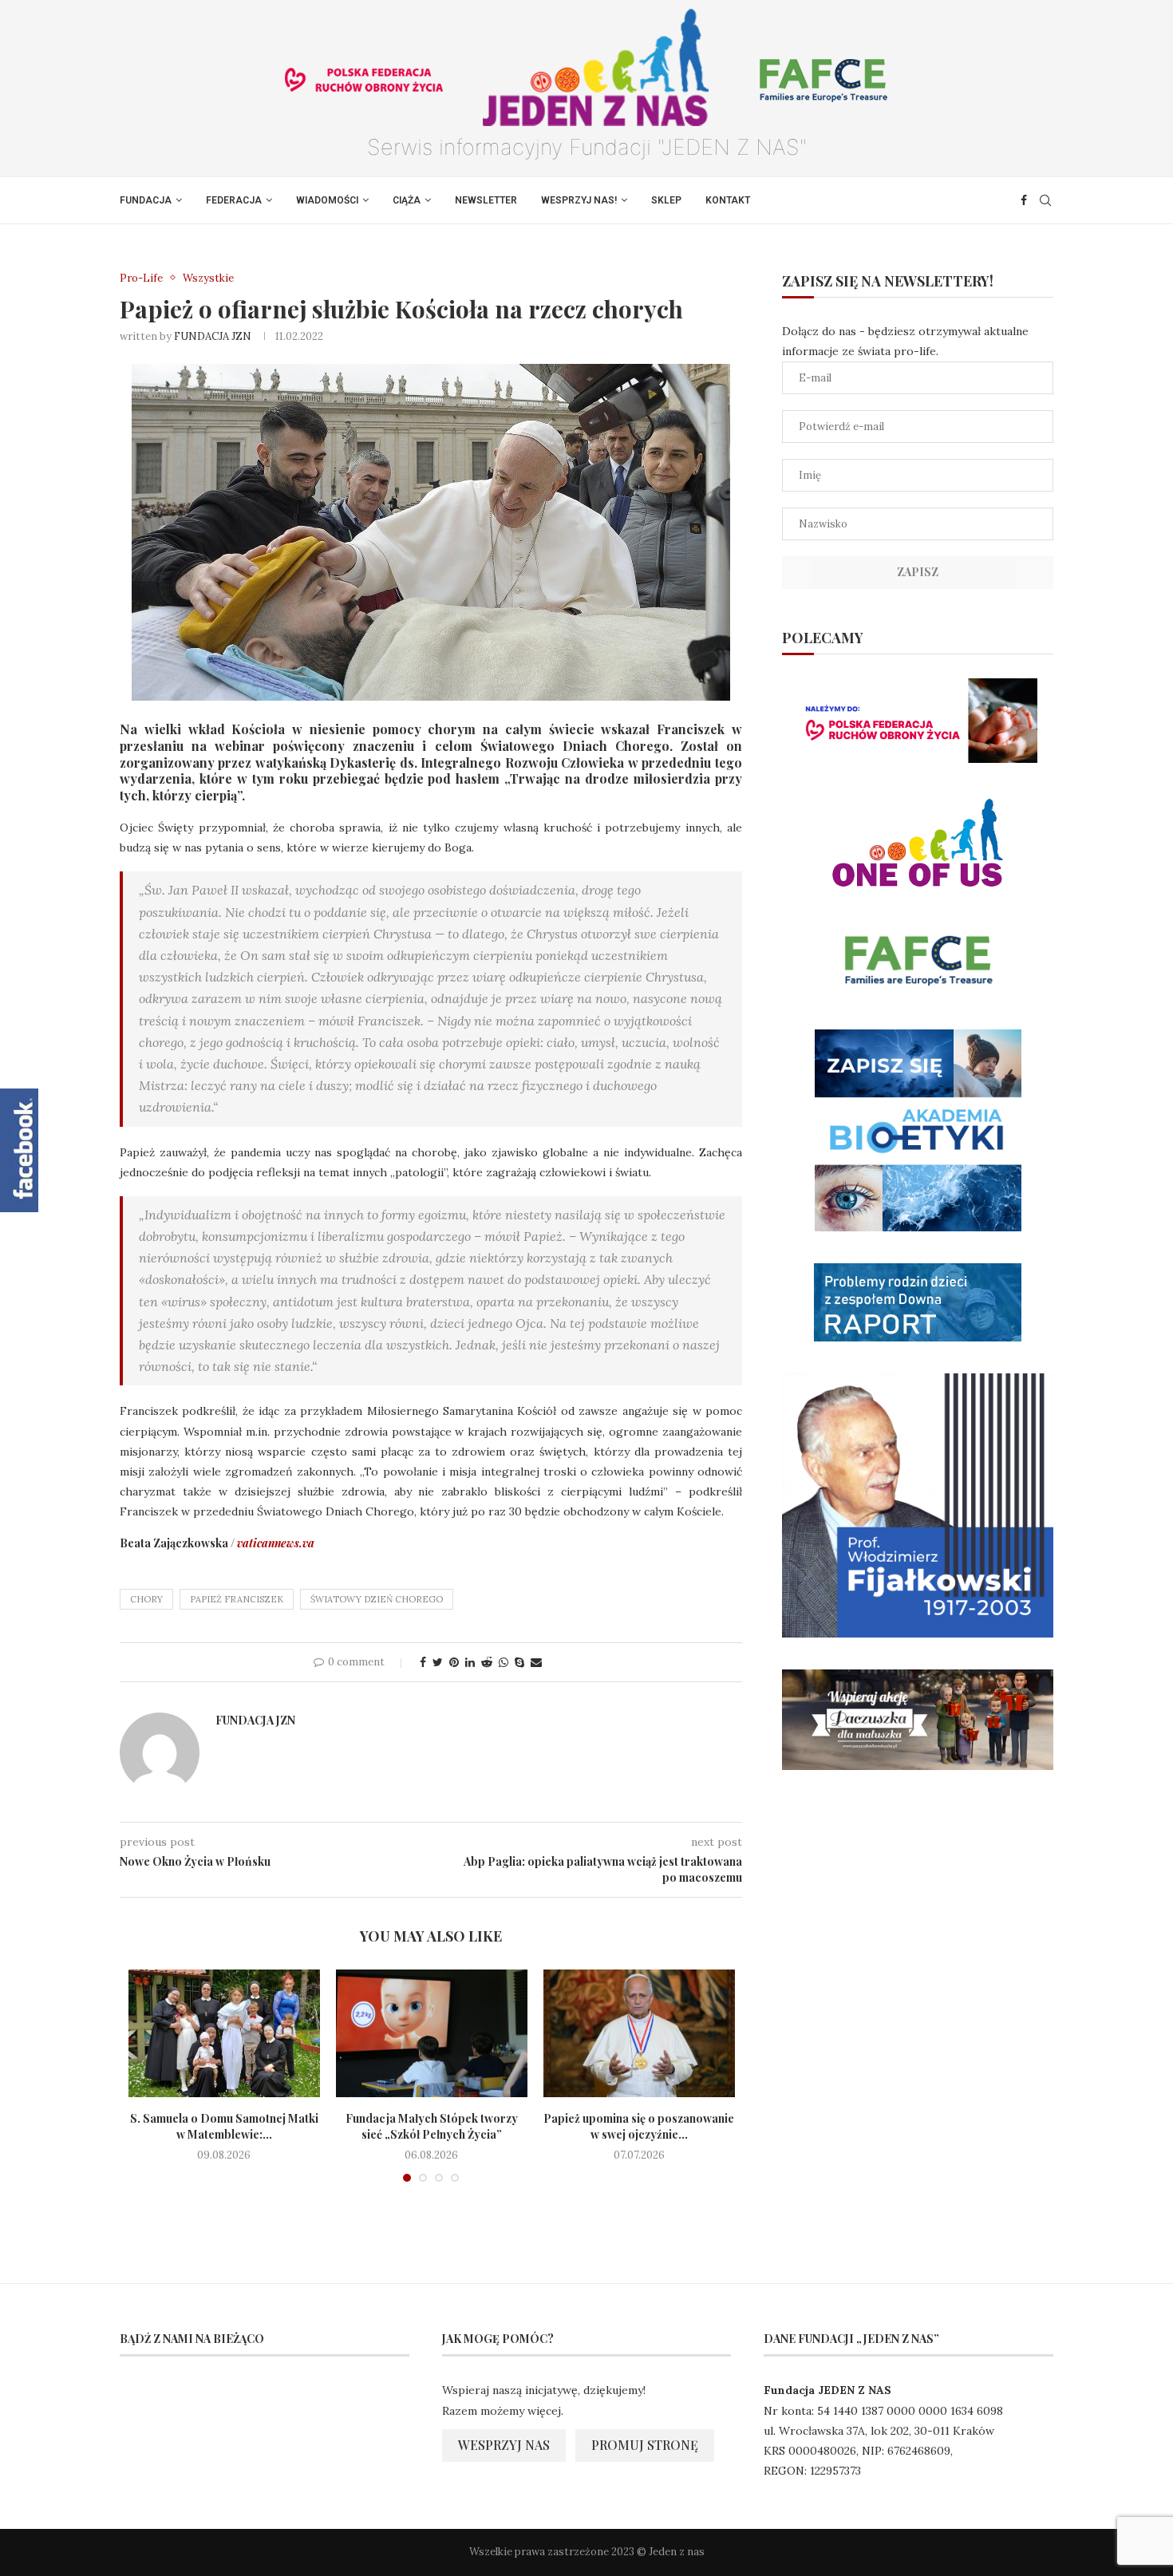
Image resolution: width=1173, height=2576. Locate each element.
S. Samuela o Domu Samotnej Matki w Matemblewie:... (224, 2126)
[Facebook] (1024, 200)
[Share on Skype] (519, 1662)
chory (146, 1599)
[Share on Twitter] (438, 1662)
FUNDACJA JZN (213, 336)
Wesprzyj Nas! (579, 200)
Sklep (666, 200)
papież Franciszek (237, 1599)
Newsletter (486, 200)
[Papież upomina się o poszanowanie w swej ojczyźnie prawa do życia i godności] (639, 2033)
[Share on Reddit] (487, 1662)
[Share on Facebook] (423, 1662)
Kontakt (728, 200)
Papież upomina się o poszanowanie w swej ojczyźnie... (639, 2126)
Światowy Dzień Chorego (377, 1599)
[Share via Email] (536, 1662)
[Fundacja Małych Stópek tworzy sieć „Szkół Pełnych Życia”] (432, 2033)
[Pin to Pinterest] (454, 1662)
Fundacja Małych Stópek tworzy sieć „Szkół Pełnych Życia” (432, 2126)
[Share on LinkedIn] (470, 1662)
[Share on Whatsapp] (504, 1662)
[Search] (1045, 200)
